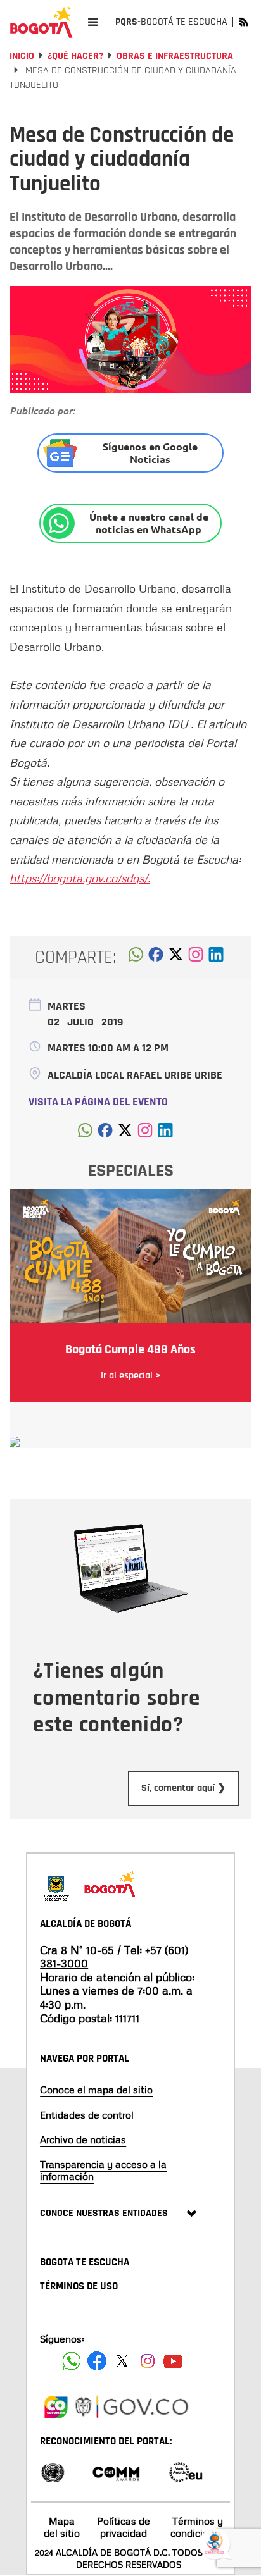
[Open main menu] (93, 22)
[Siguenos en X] (122, 2361)
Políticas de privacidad (124, 2527)
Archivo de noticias (83, 2139)
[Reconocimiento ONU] (53, 2471)
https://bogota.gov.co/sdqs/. (80, 878)
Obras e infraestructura (175, 56)
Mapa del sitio (62, 2527)
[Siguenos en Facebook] (72, 2361)
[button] (136, 958)
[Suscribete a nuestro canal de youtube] (173, 2361)
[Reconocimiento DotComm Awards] (116, 2471)
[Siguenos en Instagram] (148, 2361)
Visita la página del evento (98, 1102)
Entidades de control (87, 2115)
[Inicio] (41, 22)
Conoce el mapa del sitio (96, 2090)
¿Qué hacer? (75, 56)
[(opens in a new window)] (196, 958)
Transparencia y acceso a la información (103, 2170)
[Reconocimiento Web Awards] (186, 2471)
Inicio (22, 56)
